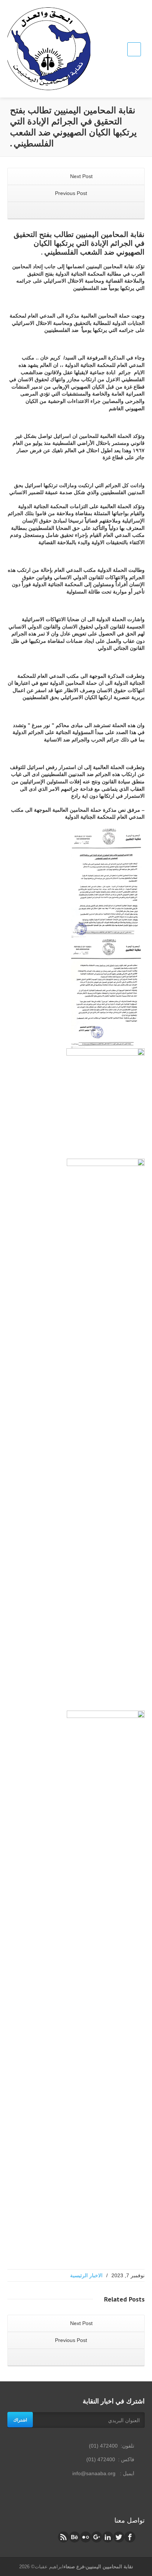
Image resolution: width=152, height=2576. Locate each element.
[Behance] (75, 2537)
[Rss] (63, 2537)
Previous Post (72, 193)
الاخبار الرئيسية (86, 2275)
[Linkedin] (108, 2537)
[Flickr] (86, 2537)
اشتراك (20, 2420)
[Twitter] (119, 2537)
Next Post (81, 176)
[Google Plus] (97, 2537)
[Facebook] (130, 2537)
